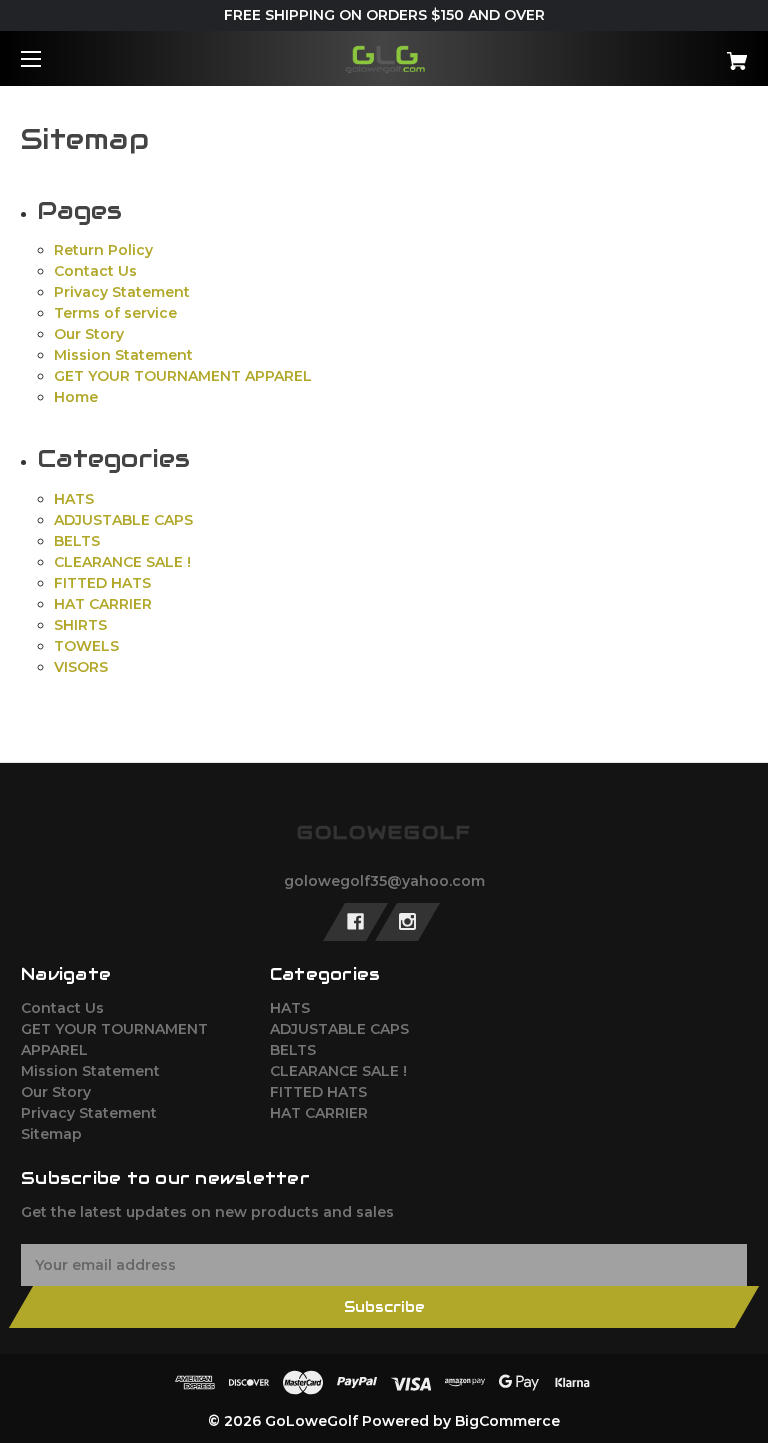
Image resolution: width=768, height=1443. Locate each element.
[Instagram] (407, 922)
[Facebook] (355, 922)
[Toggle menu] (48, 58)
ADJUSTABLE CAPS (123, 520)
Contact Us (95, 271)
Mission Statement (123, 355)
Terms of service (115, 313)
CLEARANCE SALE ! (122, 562)
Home (76, 397)
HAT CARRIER (103, 604)
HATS (74, 499)
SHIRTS (80, 625)
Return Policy (103, 250)
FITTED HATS (102, 583)
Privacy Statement (122, 292)
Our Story (89, 334)
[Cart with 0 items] (674, 53)
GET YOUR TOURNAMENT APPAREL (183, 376)
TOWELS (86, 646)
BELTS (77, 541)
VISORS (81, 667)
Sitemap (51, 1134)
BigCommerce (507, 1421)
